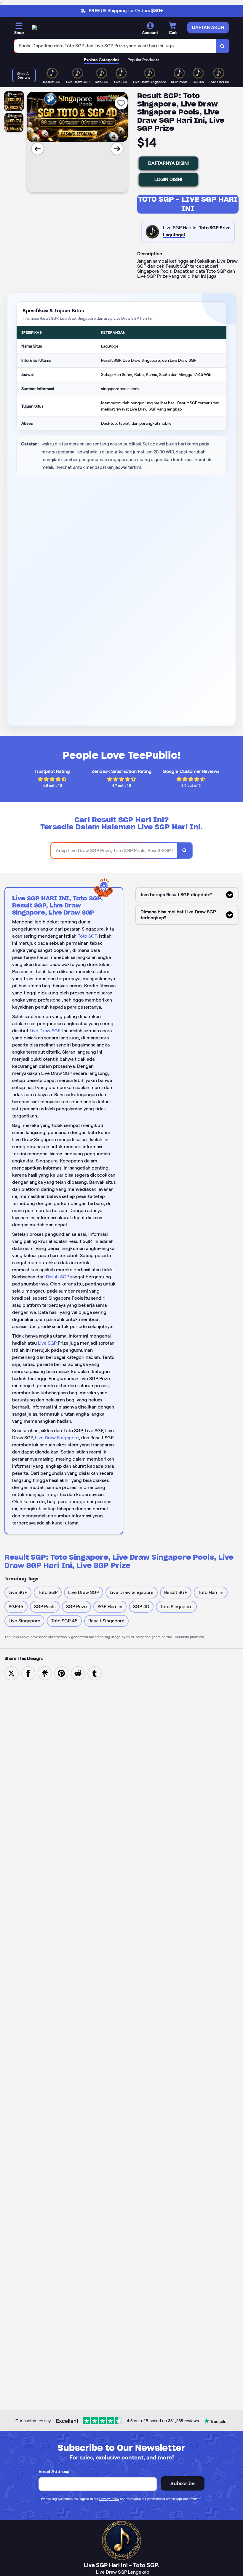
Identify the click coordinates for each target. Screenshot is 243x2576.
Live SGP (47, 1343)
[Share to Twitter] (12, 1673)
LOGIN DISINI (168, 179)
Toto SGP (87, 936)
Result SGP (57, 1277)
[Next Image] (117, 149)
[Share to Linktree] (45, 1673)
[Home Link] (34, 29)
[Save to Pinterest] (61, 1673)
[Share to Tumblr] (95, 1673)
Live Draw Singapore (57, 1438)
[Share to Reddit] (78, 1673)
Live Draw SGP (45, 1031)
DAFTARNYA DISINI (168, 163)
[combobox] (115, 46)
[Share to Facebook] (28, 1673)
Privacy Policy (109, 2499)
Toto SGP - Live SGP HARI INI (188, 204)
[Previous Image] (38, 149)
